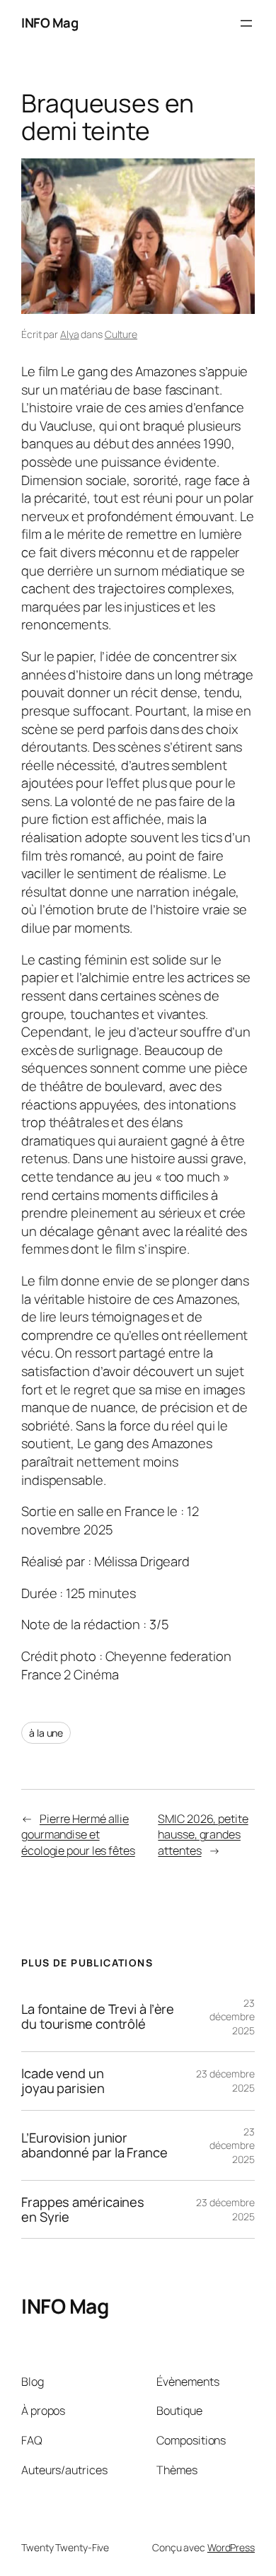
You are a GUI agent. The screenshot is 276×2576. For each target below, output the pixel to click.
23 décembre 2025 (232, 2017)
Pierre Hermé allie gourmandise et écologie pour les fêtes (78, 1835)
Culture (121, 334)
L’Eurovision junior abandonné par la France (94, 2145)
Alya (70, 334)
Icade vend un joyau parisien (63, 2081)
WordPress (231, 2547)
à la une (46, 1733)
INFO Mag (50, 23)
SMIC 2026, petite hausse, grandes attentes (203, 1835)
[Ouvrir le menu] (246, 23)
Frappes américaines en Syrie (83, 2209)
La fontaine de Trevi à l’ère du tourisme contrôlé (98, 2016)
